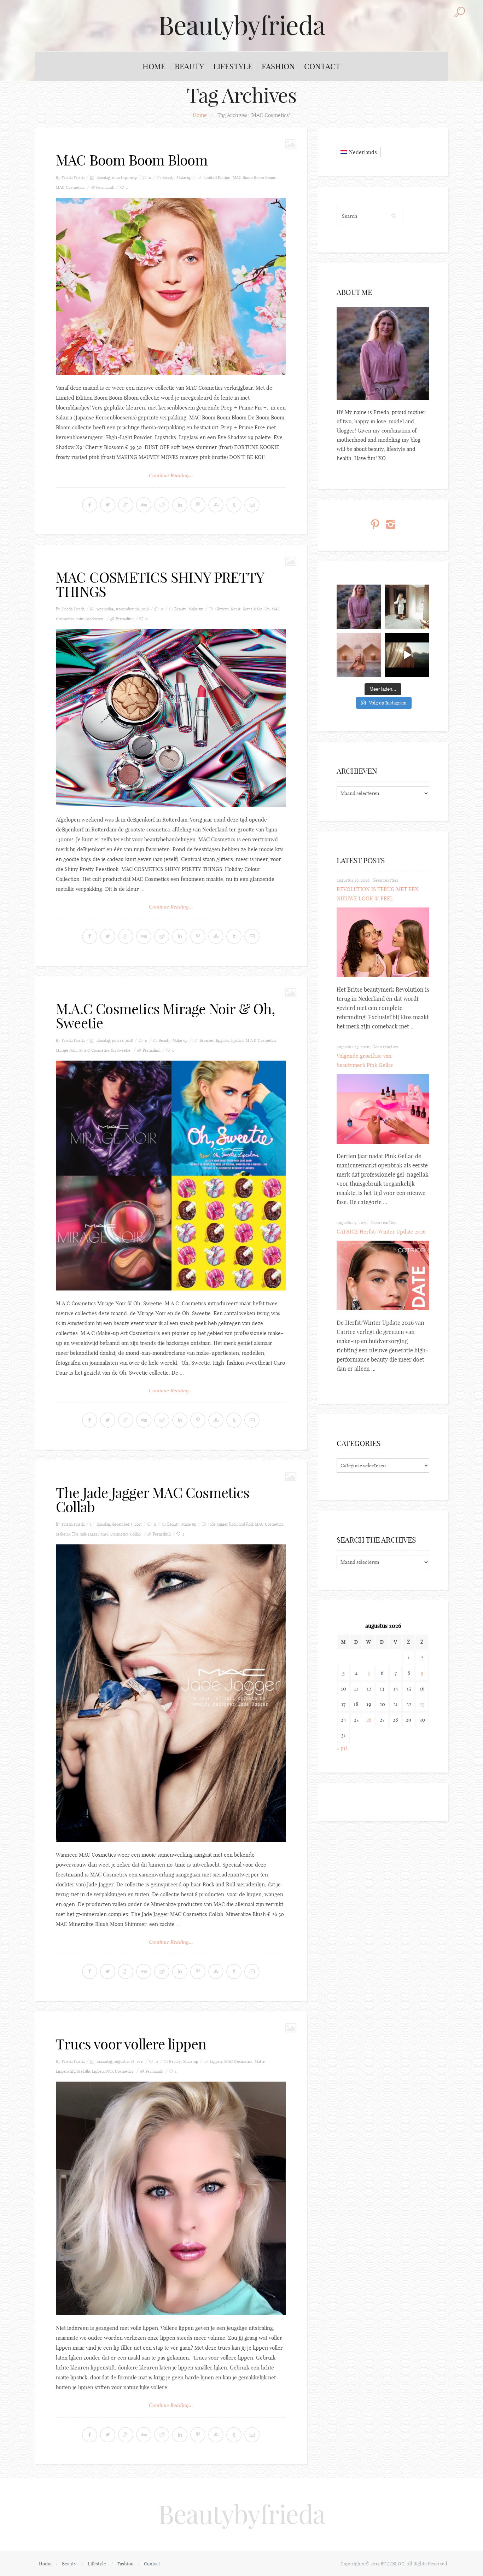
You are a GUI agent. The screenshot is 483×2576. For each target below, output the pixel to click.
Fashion (278, 66)
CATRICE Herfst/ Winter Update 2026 (381, 1232)
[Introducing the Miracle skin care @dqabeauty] (359, 655)
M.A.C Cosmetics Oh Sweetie (105, 1050)
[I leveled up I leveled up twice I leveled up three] (407, 655)
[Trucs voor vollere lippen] (171, 2198)
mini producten (90, 619)
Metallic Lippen (91, 2071)
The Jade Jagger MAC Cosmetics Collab (153, 1500)
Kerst (236, 609)
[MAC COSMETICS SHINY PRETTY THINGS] (171, 718)
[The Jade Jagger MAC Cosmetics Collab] (171, 1693)
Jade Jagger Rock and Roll (231, 1524)
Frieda (79, 178)
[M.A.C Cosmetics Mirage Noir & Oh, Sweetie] (171, 1176)
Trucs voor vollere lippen (131, 2044)
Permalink (105, 187)
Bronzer (207, 1040)
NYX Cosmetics (120, 2071)
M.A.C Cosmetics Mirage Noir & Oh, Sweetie (165, 1016)
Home (154, 66)
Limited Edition (217, 178)
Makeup (63, 1534)
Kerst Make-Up (256, 609)
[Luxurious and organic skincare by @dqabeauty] (359, 607)
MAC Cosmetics (70, 187)
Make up (184, 178)
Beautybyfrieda (241, 25)
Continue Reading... (171, 475)
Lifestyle (233, 66)
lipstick (237, 1040)
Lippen (216, 2061)
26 (369, 1720)
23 (422, 1704)
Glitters (222, 609)
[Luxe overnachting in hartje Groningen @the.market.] (407, 607)
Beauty (189, 66)
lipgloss (223, 1040)
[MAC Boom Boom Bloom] (171, 286)
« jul (342, 1748)
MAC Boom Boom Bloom (132, 160)
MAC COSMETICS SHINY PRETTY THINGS (160, 585)
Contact (322, 66)
